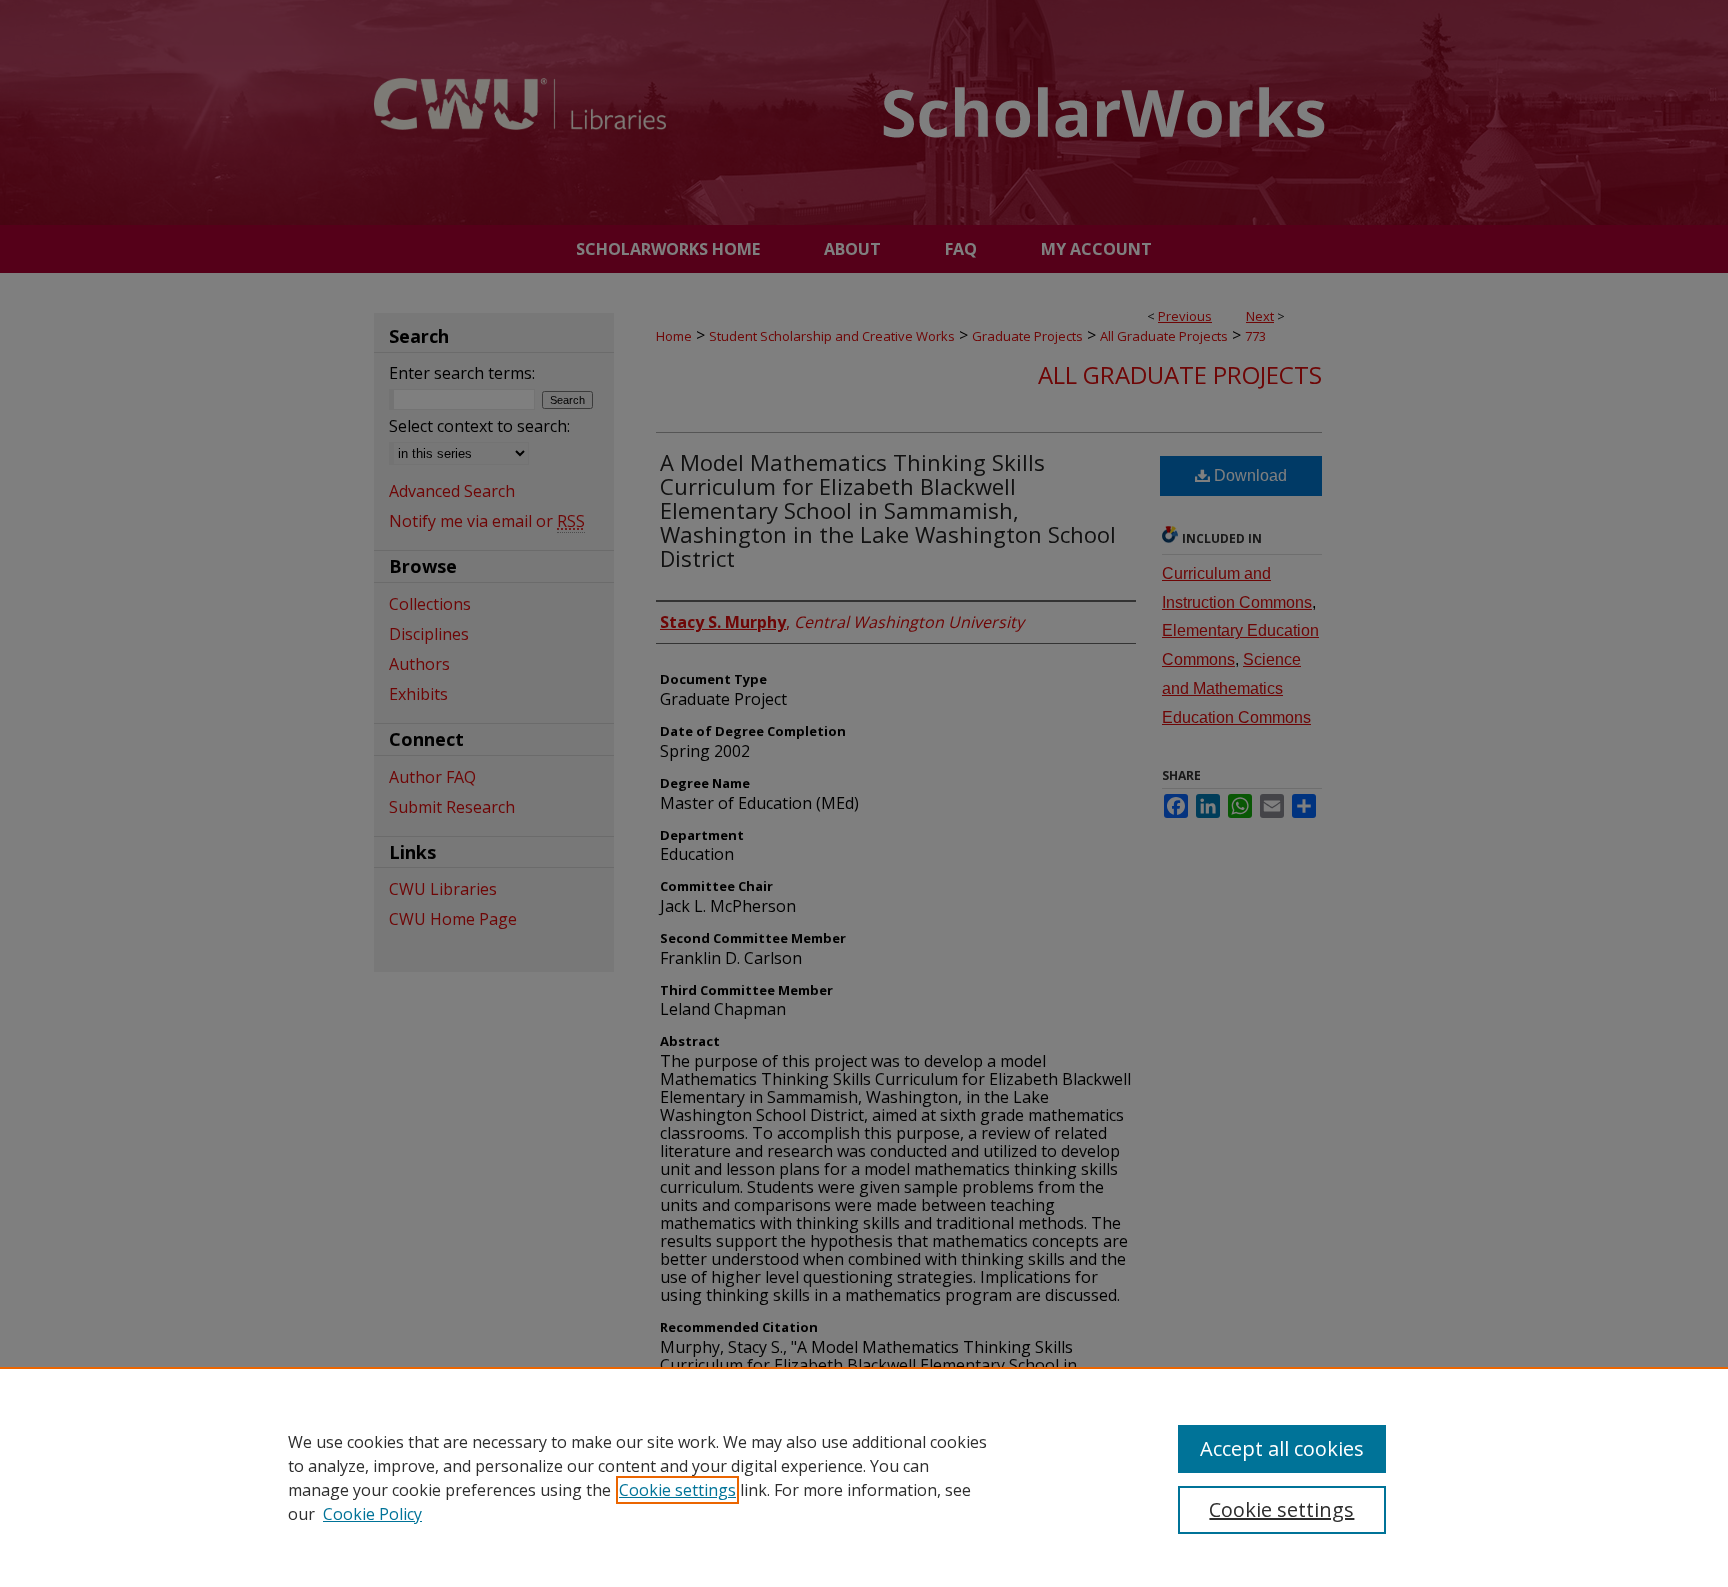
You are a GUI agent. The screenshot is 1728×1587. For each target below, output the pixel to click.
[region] (864, 1477)
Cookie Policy (372, 1514)
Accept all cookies (1282, 1448)
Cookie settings (677, 1490)
